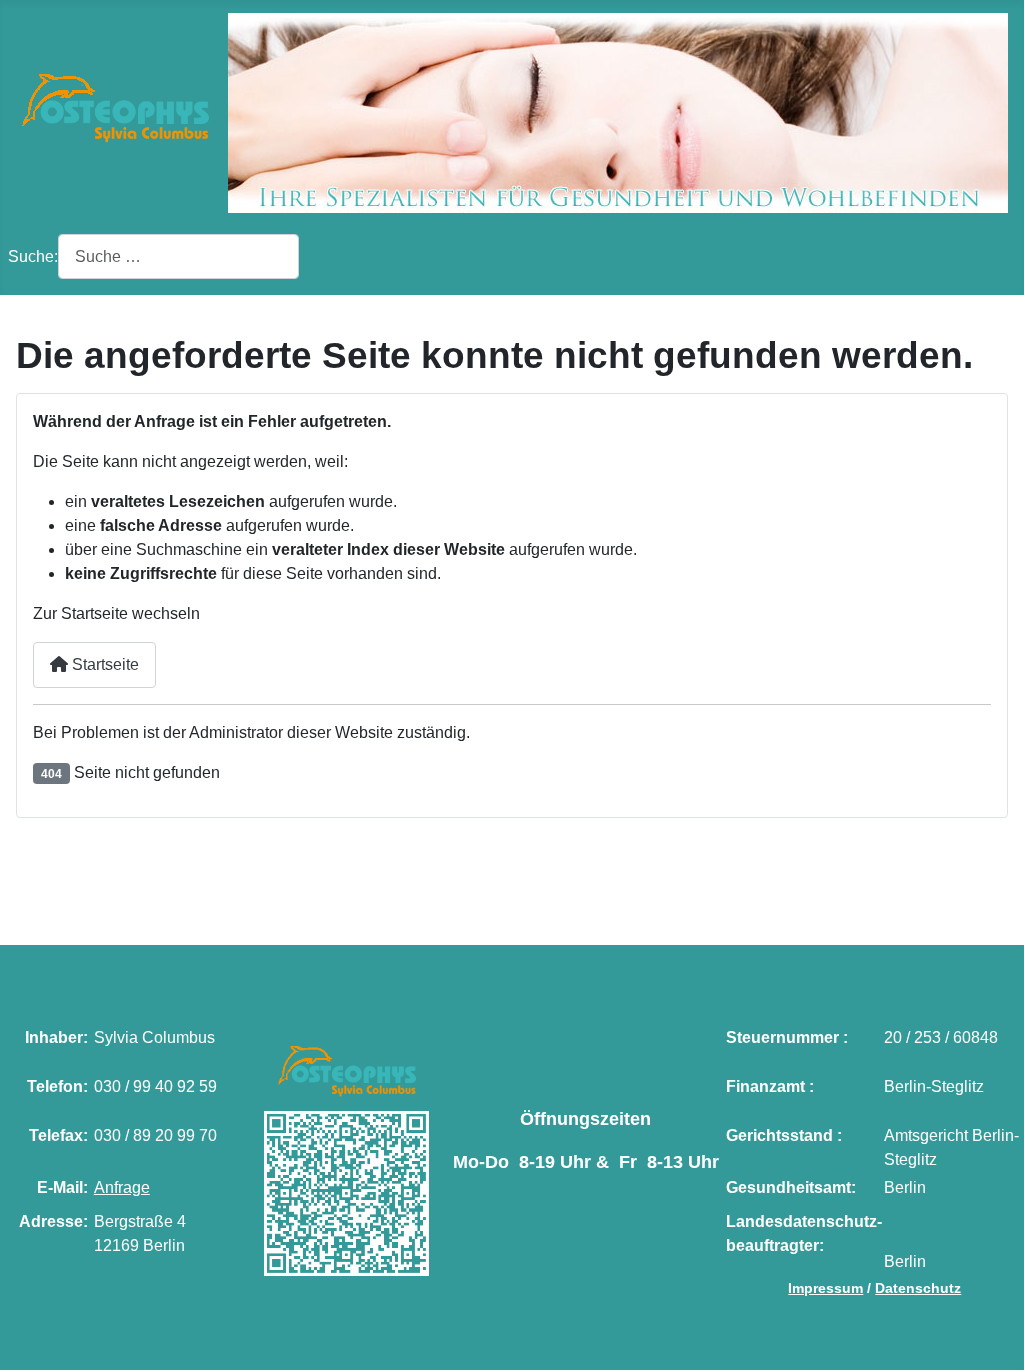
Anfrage (122, 1187)
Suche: (33, 256)
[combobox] (178, 256)
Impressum (825, 1288)
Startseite (103, 664)
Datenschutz (918, 1288)
